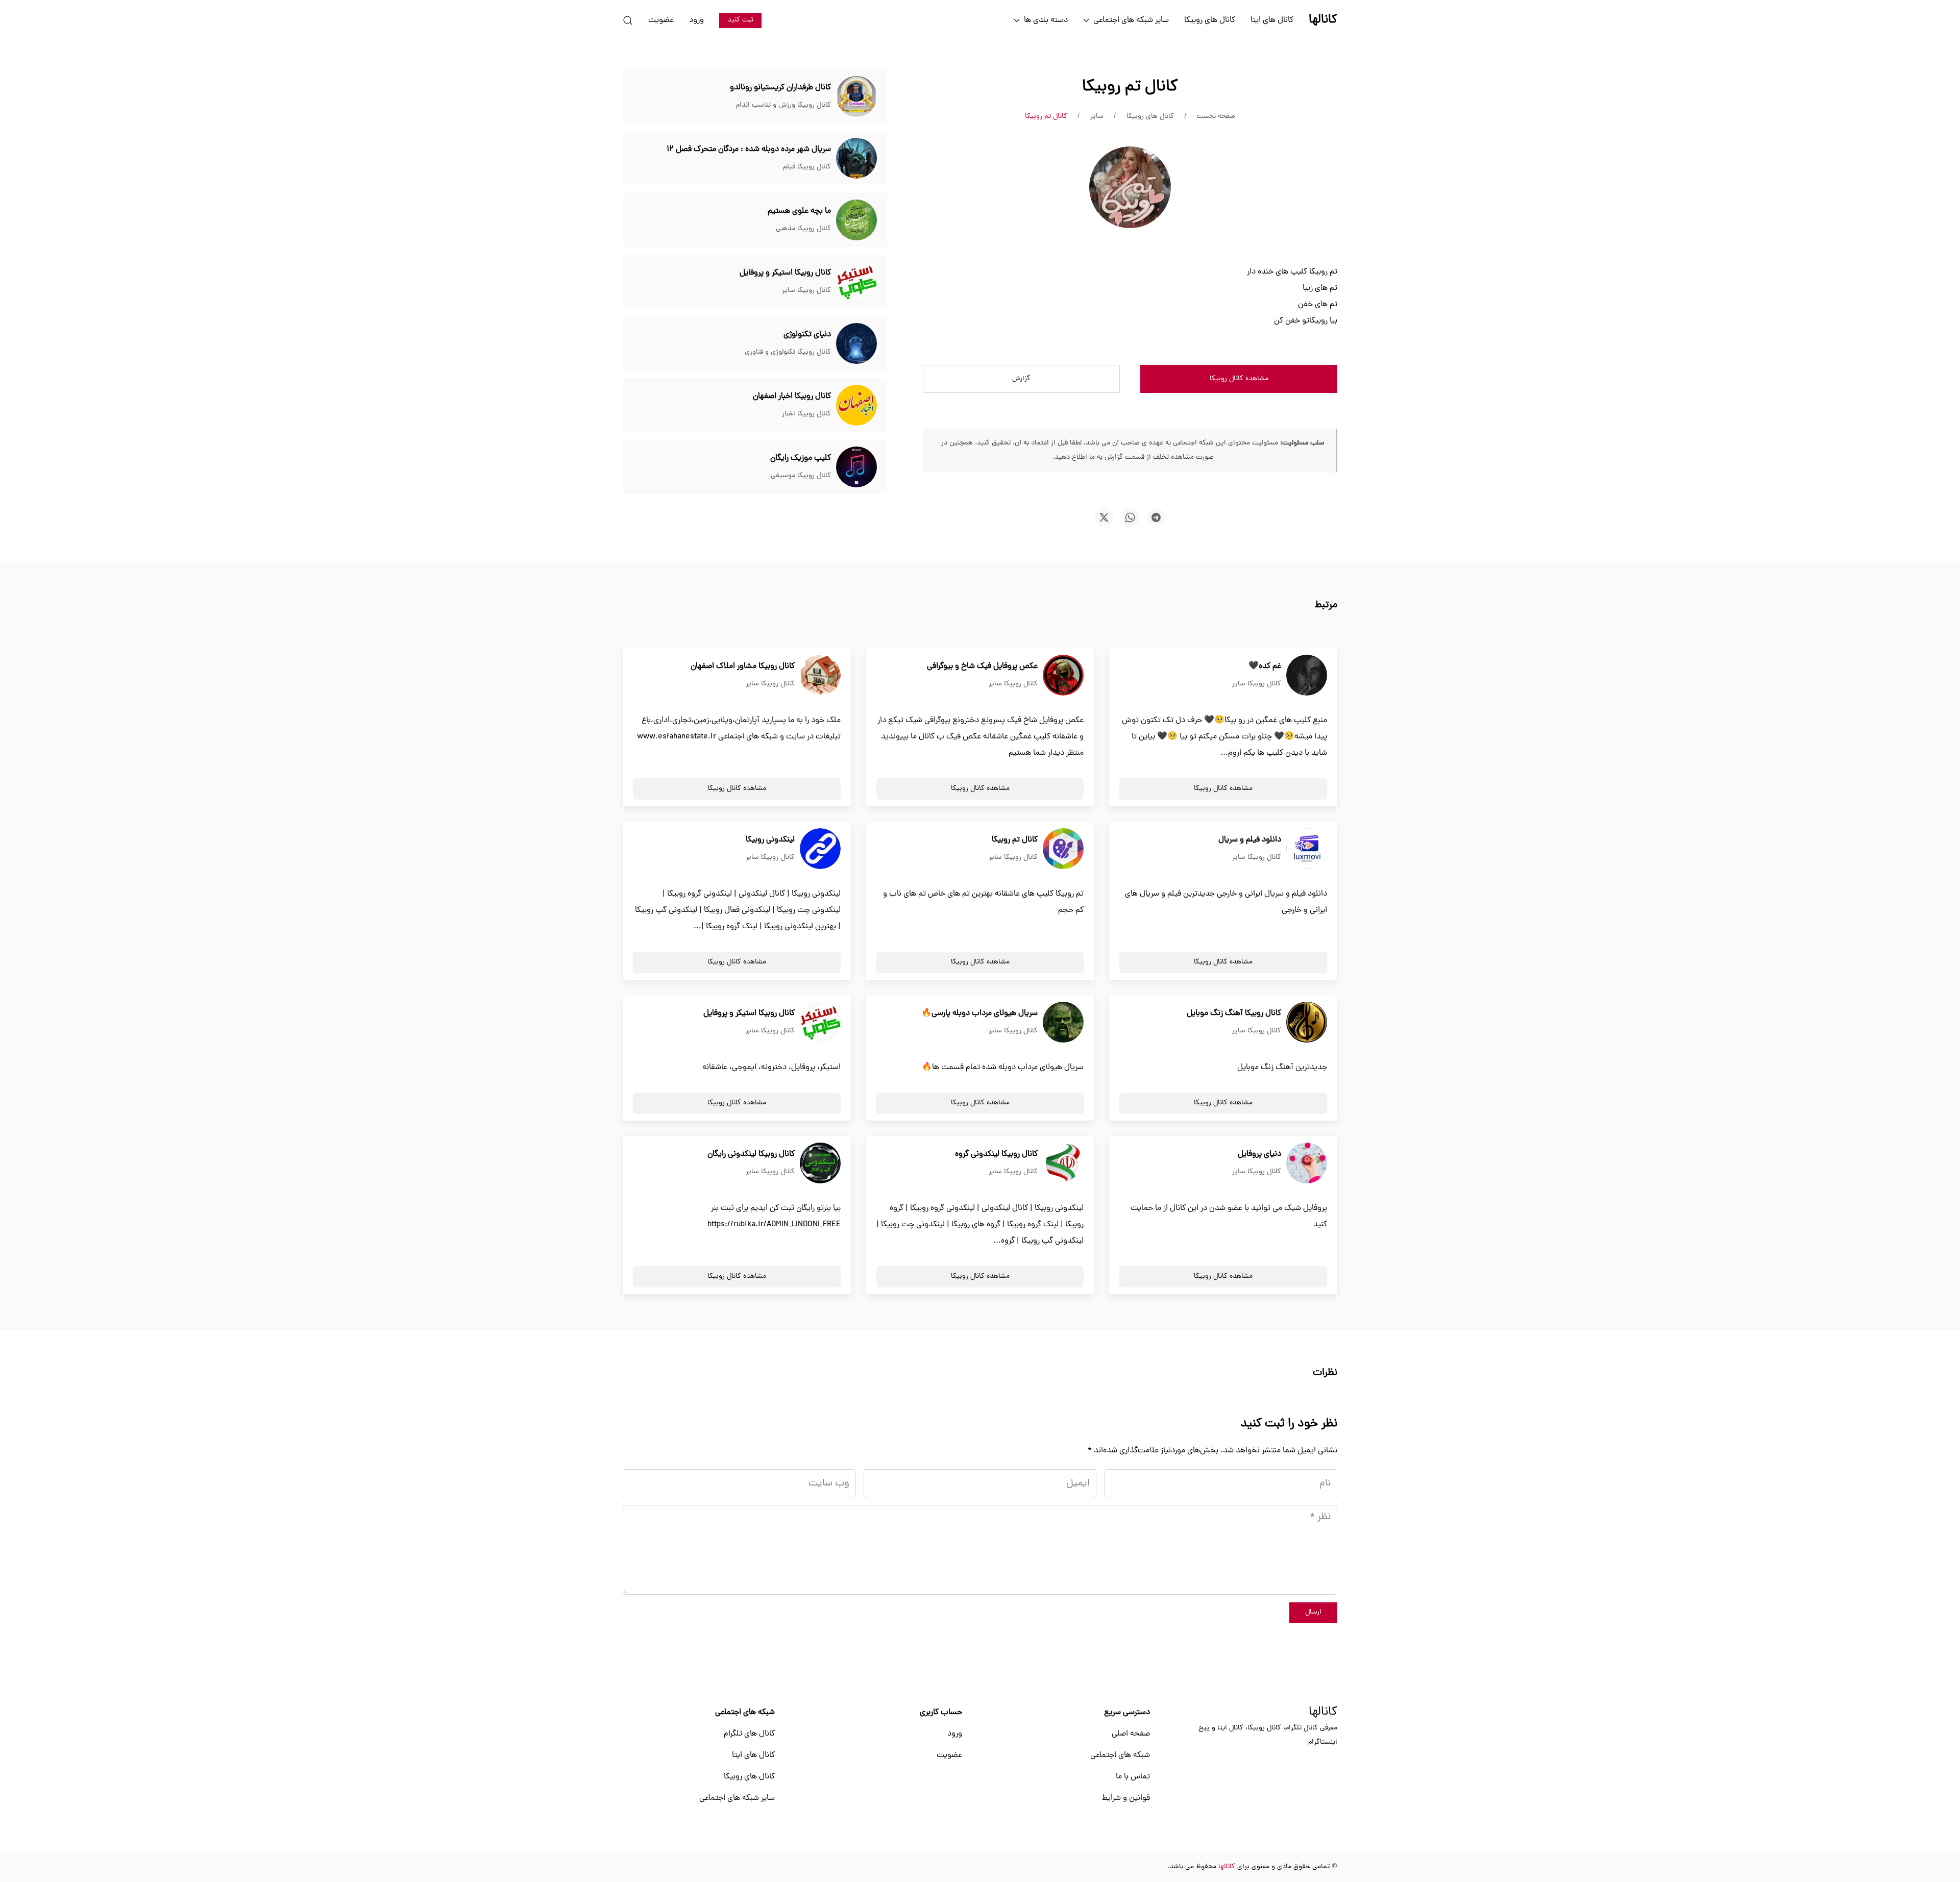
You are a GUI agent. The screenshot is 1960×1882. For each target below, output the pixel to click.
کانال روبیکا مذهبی (803, 229)
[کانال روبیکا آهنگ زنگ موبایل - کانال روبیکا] (1307, 1023)
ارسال (1313, 1612)
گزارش (1021, 379)
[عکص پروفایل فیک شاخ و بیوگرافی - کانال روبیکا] (1063, 676)
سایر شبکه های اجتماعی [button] (1131, 20)
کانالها (1323, 1713)
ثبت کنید (740, 20)
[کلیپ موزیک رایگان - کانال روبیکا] (856, 467)
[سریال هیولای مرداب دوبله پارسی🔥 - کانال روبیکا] (1063, 1023)
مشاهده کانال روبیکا (1239, 379)
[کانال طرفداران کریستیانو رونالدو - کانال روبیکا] (856, 97)
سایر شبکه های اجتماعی (737, 1798)
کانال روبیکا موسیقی (801, 476)
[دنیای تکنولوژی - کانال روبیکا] (856, 344)
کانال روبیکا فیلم (807, 167)
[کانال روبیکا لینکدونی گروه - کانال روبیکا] (1063, 1163)
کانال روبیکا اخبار (806, 414)
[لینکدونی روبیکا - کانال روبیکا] (820, 849)
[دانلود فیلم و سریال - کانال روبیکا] (1307, 849)
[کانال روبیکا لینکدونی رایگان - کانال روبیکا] (820, 1163)
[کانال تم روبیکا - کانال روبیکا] (1063, 849)
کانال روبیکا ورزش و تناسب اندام (783, 105)
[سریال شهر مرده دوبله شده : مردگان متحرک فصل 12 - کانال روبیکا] (856, 159)
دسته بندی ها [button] (1046, 20)
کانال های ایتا (1272, 20)
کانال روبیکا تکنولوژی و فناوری (788, 352)
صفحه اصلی (1131, 1734)
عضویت (661, 20)
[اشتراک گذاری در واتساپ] (1130, 517)
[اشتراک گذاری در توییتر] (1104, 517)
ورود (696, 20)
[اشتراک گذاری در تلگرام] (1156, 517)
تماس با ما (1133, 1777)
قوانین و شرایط (1126, 1798)
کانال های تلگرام (749, 1734)
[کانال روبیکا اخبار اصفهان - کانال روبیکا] (856, 406)
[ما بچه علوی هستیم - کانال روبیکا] (856, 220)
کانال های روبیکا (1210, 20)
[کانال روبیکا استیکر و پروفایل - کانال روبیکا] (856, 282)
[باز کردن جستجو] (628, 20)
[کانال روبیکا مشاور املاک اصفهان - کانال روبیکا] (820, 676)
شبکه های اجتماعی (1120, 1755)
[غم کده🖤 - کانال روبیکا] (1307, 676)
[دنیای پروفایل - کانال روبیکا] (1307, 1163)
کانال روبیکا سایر (806, 291)
